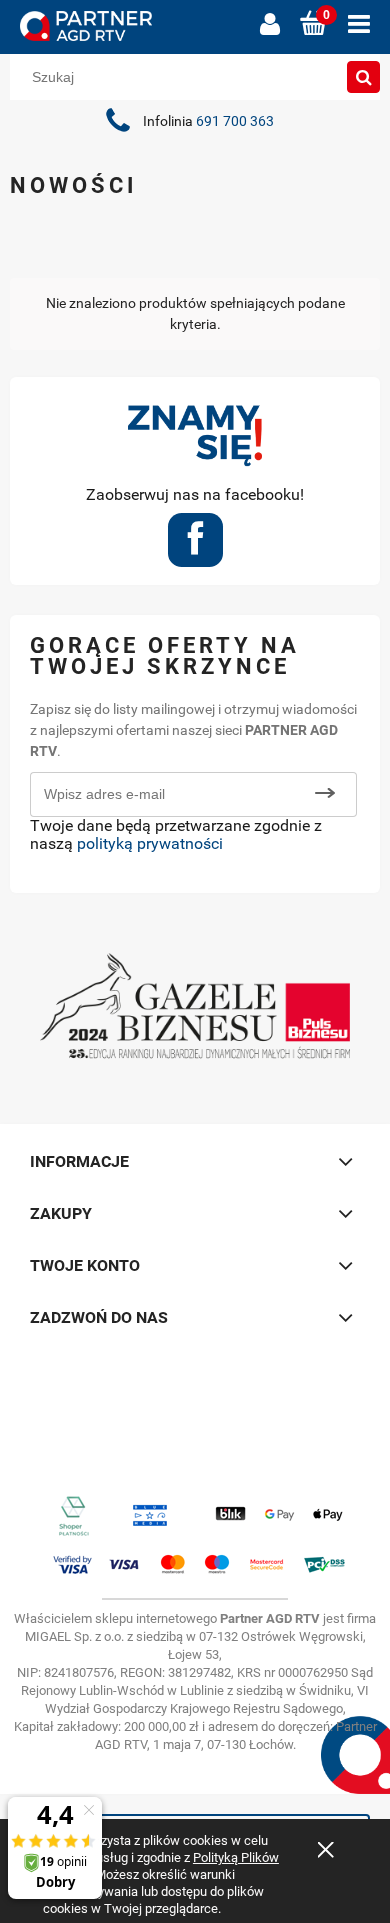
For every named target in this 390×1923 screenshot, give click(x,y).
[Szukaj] (364, 77)
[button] (359, 24)
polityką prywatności (150, 843)
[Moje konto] (270, 24)
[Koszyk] (314, 24)
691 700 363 (235, 121)
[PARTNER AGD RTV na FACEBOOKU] (195, 546)
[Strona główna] (130, 26)
